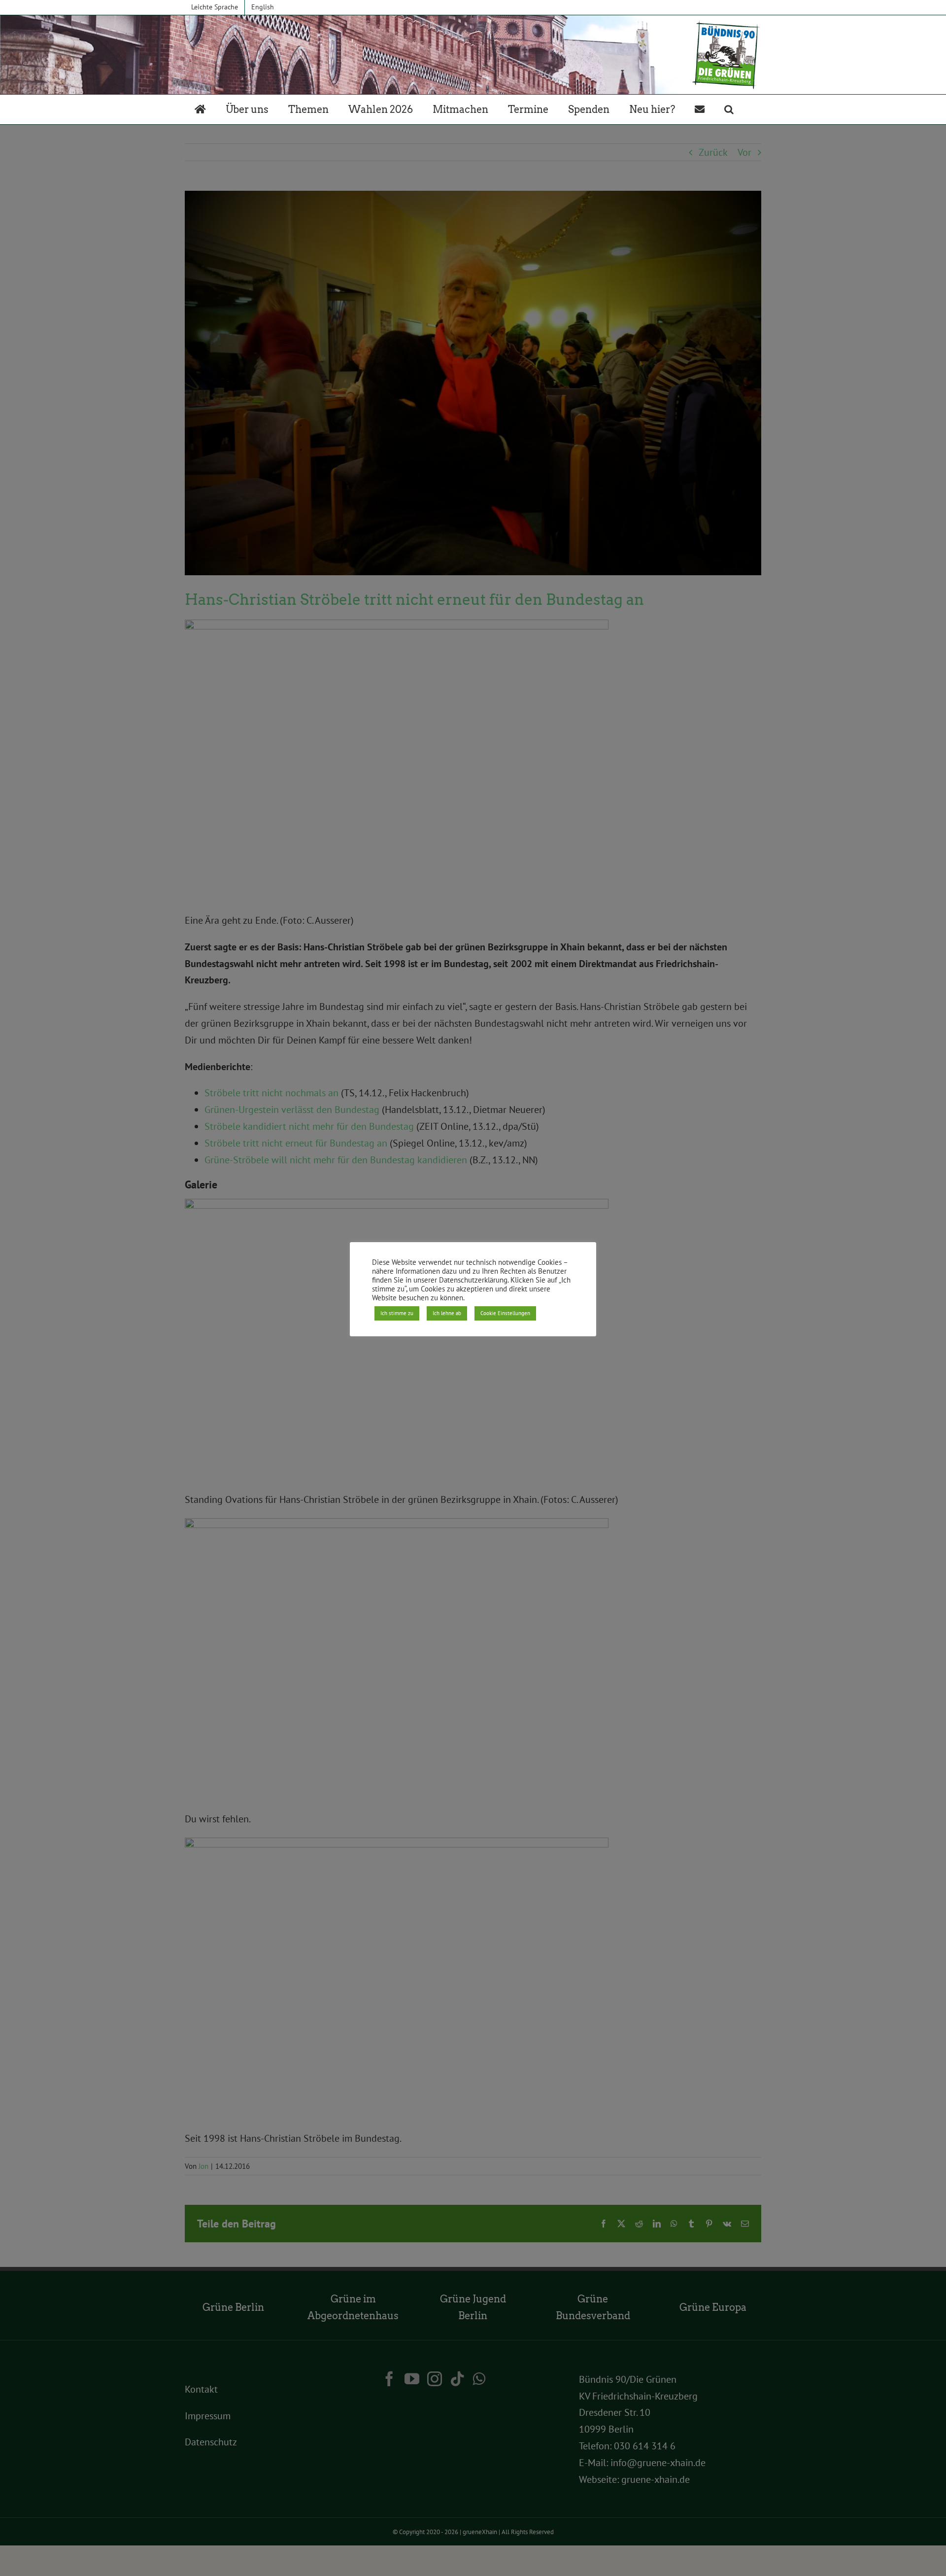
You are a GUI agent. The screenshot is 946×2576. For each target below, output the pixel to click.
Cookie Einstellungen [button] (505, 1313)
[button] (729, 109)
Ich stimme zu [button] (397, 1313)
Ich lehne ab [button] (447, 1313)
